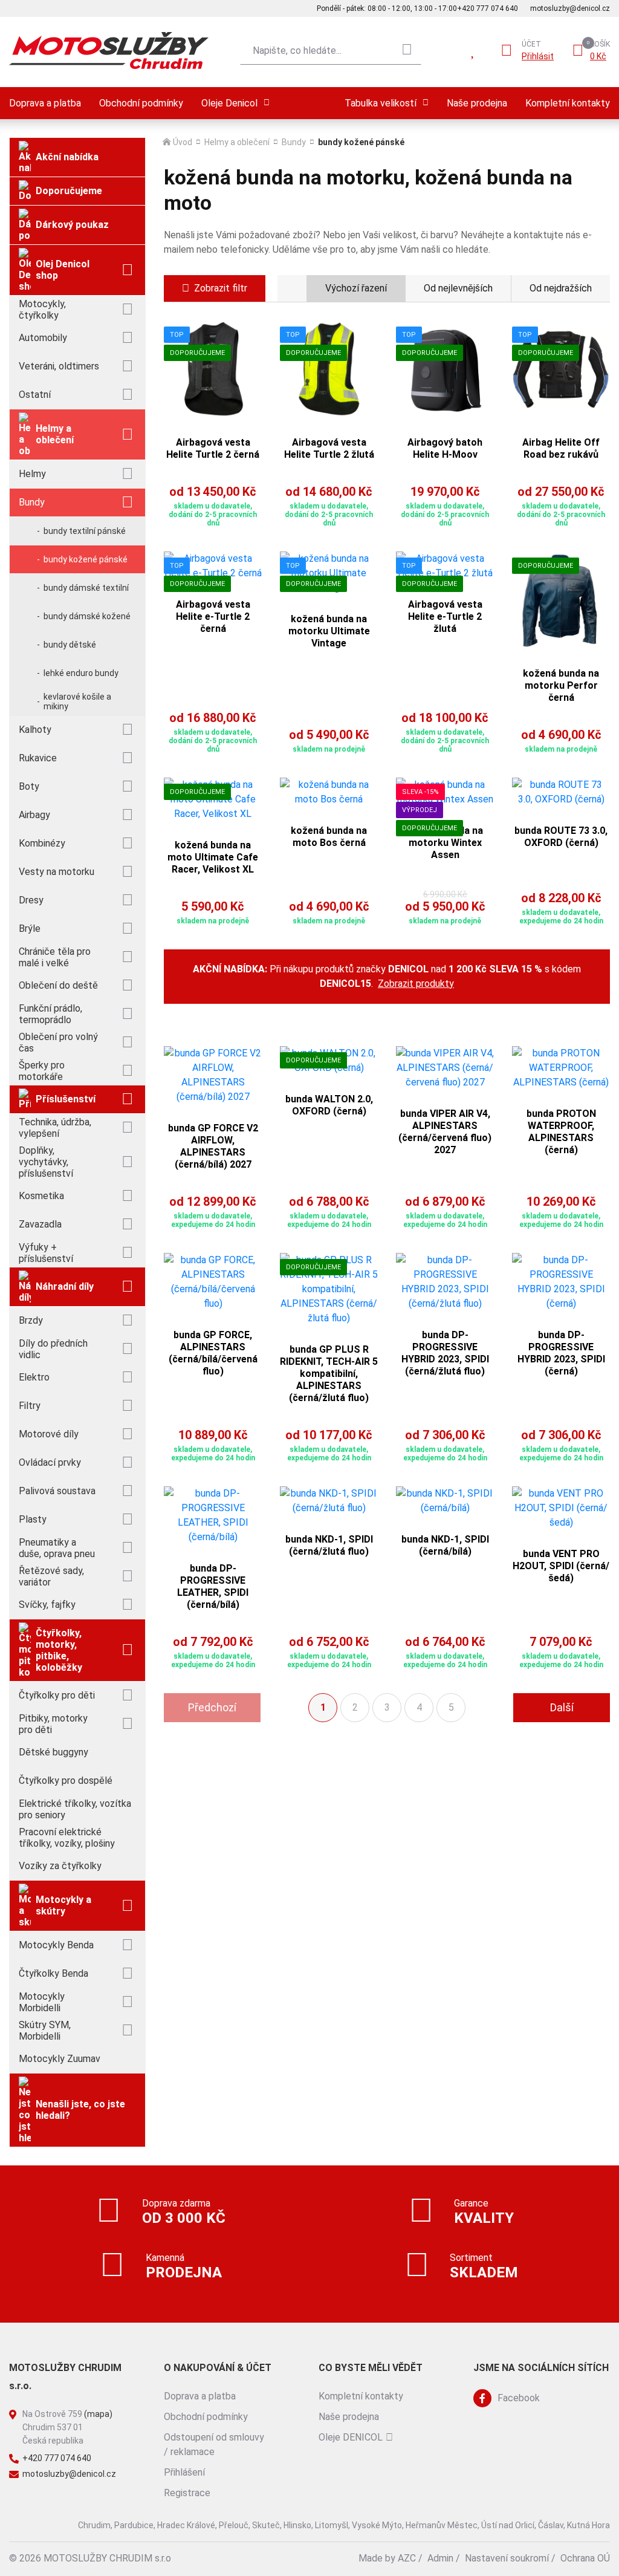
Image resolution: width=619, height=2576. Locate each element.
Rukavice (38, 758)
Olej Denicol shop (63, 270)
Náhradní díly (65, 1286)
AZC (407, 2558)
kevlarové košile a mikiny (77, 701)
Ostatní (35, 395)
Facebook (519, 2398)
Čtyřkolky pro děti (57, 1695)
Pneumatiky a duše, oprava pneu (57, 1548)
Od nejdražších (561, 288)
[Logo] (109, 50)
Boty (29, 786)
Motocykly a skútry (63, 1905)
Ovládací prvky (50, 1462)
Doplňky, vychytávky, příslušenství (46, 1162)
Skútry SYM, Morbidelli (45, 2031)
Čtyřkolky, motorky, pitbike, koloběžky (59, 1650)
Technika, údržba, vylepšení (55, 1128)
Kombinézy (42, 843)
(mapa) (98, 2414)
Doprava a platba (45, 103)
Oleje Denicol (229, 103)
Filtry (30, 1406)
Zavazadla (40, 1224)
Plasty (33, 1519)
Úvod (183, 142)
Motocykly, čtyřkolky (42, 310)
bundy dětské (70, 645)
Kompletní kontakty (568, 103)
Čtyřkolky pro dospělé (66, 1781)
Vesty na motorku (57, 872)
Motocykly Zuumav (60, 2059)
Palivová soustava (57, 1491)
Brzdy (31, 1320)
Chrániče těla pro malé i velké (55, 957)
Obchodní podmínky (141, 103)
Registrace (187, 2493)
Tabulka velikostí (381, 103)
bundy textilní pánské (85, 531)
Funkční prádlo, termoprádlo (50, 1014)
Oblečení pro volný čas (58, 1042)
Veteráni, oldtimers (59, 366)
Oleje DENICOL (351, 2437)
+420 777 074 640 (488, 8)
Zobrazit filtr (221, 288)
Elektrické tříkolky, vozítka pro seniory (75, 1809)
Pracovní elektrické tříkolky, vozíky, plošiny (67, 1838)
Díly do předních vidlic (53, 1349)
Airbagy (34, 815)
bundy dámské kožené (87, 616)
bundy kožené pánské (86, 559)
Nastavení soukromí (507, 2558)
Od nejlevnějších (458, 288)
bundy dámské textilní (86, 588)
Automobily (43, 338)
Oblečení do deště (58, 985)
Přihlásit (538, 56)
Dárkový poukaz (72, 225)
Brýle (30, 929)
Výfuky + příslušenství (46, 1253)
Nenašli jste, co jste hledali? (80, 2110)
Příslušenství (66, 1099)
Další (562, 1707)
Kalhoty (35, 730)
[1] (407, 50)
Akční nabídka (67, 157)
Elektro (34, 1377)
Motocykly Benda (56, 1945)
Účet (531, 44)
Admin (440, 2558)
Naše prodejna (477, 103)
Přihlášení (184, 2472)
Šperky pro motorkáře (42, 1071)
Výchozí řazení (356, 288)
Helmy (32, 474)
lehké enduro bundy (81, 673)
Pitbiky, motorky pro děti (53, 1724)
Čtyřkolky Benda (53, 1973)
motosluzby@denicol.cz (570, 8)
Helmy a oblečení (55, 434)
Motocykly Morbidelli (42, 2002)
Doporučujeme (69, 191)
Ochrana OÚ (585, 2558)
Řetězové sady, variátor (51, 1576)
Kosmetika (41, 1196)
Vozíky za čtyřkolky (60, 1866)
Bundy (32, 502)
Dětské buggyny (53, 1752)
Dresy (31, 900)
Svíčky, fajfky (47, 1605)
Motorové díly (49, 1434)
